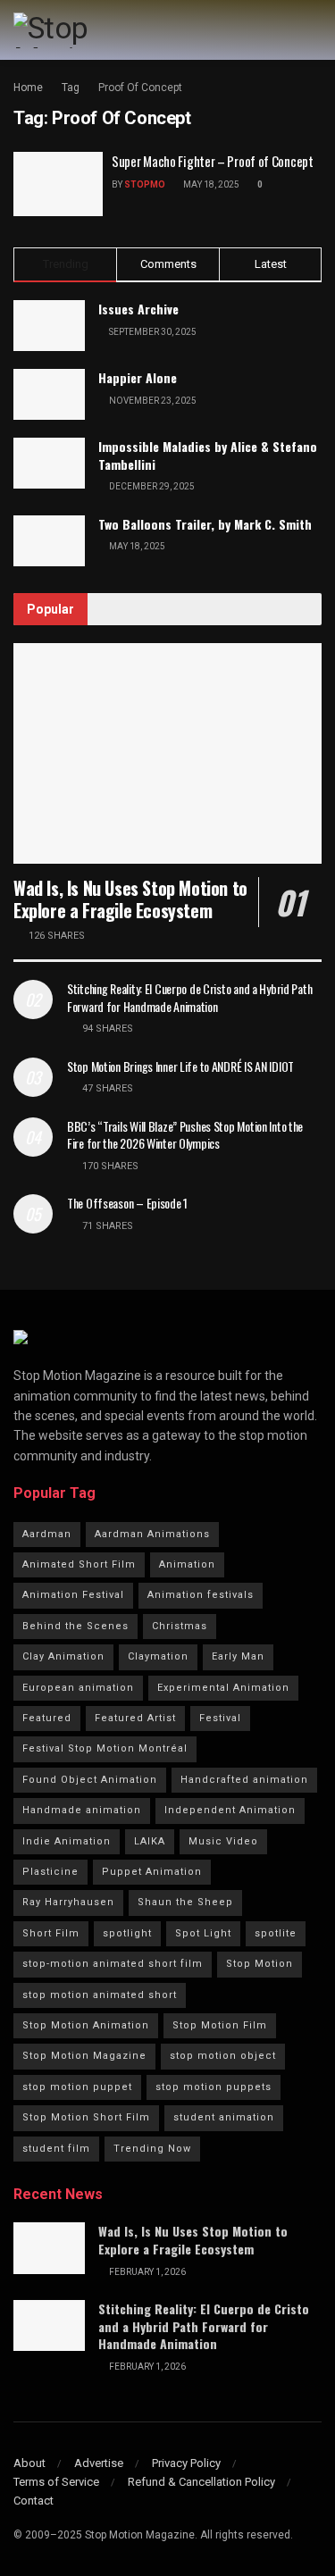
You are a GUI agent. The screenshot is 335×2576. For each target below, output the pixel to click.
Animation (187, 1564)
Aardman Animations (152, 1534)
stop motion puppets (214, 2087)
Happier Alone (138, 377)
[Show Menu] (314, 30)
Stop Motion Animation (86, 2025)
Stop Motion (260, 1964)
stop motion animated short (100, 1995)
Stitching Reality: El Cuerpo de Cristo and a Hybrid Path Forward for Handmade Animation (189, 997)
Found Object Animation (90, 1780)
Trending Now (152, 2149)
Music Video (223, 1841)
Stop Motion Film (220, 2025)
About (29, 2463)
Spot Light (203, 1933)
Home (28, 88)
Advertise (99, 2463)
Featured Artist (135, 1718)
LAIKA (150, 1841)
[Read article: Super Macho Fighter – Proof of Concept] (58, 184)
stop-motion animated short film (113, 1964)
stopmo (145, 184)
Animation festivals (201, 1595)
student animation (224, 2117)
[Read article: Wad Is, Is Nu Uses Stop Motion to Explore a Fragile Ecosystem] (167, 753)
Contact (33, 2501)
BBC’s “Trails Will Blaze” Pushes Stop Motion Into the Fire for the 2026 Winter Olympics (185, 1135)
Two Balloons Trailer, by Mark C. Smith (205, 524)
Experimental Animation (223, 1688)
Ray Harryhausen (68, 1902)
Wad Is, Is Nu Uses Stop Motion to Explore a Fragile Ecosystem (130, 899)
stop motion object (223, 2056)
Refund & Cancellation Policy (201, 2482)
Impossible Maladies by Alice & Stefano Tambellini (208, 455)
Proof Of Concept (140, 88)
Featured (47, 1718)
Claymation (158, 1656)
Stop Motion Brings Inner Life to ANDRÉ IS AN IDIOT (180, 1066)
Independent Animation (230, 1810)
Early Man (238, 1656)
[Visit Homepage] (88, 30)
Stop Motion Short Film (86, 2117)
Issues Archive (138, 309)
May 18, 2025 (210, 184)
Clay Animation (63, 1656)
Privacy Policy (186, 2463)
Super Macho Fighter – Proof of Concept (213, 161)
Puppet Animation (152, 1872)
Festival (220, 1718)
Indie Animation (67, 1841)
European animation (78, 1688)
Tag (71, 88)
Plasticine (50, 1872)
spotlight (127, 1933)
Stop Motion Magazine (84, 2056)
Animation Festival (73, 1595)
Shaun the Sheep (185, 1902)
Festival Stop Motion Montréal (105, 1748)
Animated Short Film (79, 1564)
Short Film (51, 1933)
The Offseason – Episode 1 (127, 1203)
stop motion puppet (77, 2087)
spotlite (276, 1933)
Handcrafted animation (244, 1780)
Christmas (180, 1626)
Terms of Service (56, 2482)
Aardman (47, 1534)
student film (56, 2149)
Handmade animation (82, 1810)
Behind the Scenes (75, 1626)
